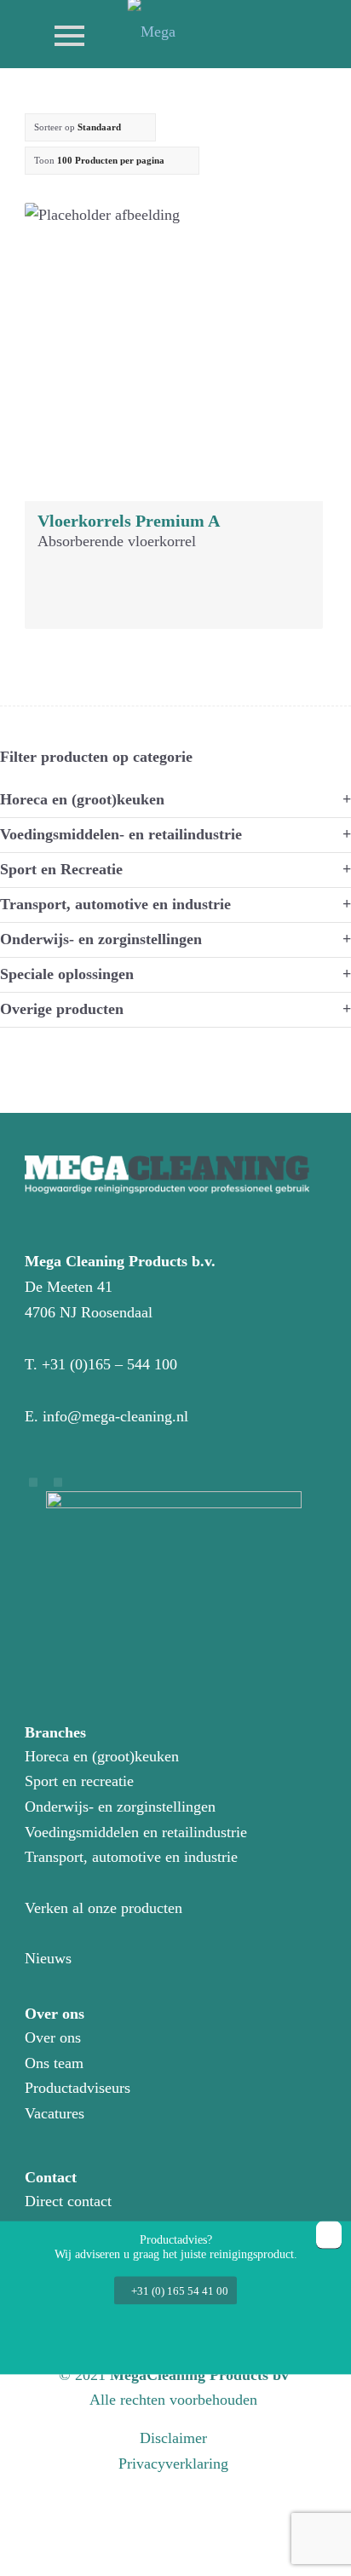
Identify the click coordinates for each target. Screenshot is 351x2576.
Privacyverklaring (173, 2464)
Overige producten (62, 1009)
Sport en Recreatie (61, 869)
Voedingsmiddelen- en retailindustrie (121, 834)
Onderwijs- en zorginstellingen (101, 939)
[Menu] (61, 34)
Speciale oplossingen (67, 974)
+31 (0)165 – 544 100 (109, 1364)
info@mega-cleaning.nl (115, 1416)
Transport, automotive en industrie (115, 904)
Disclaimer (173, 2438)
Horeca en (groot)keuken (82, 799)
